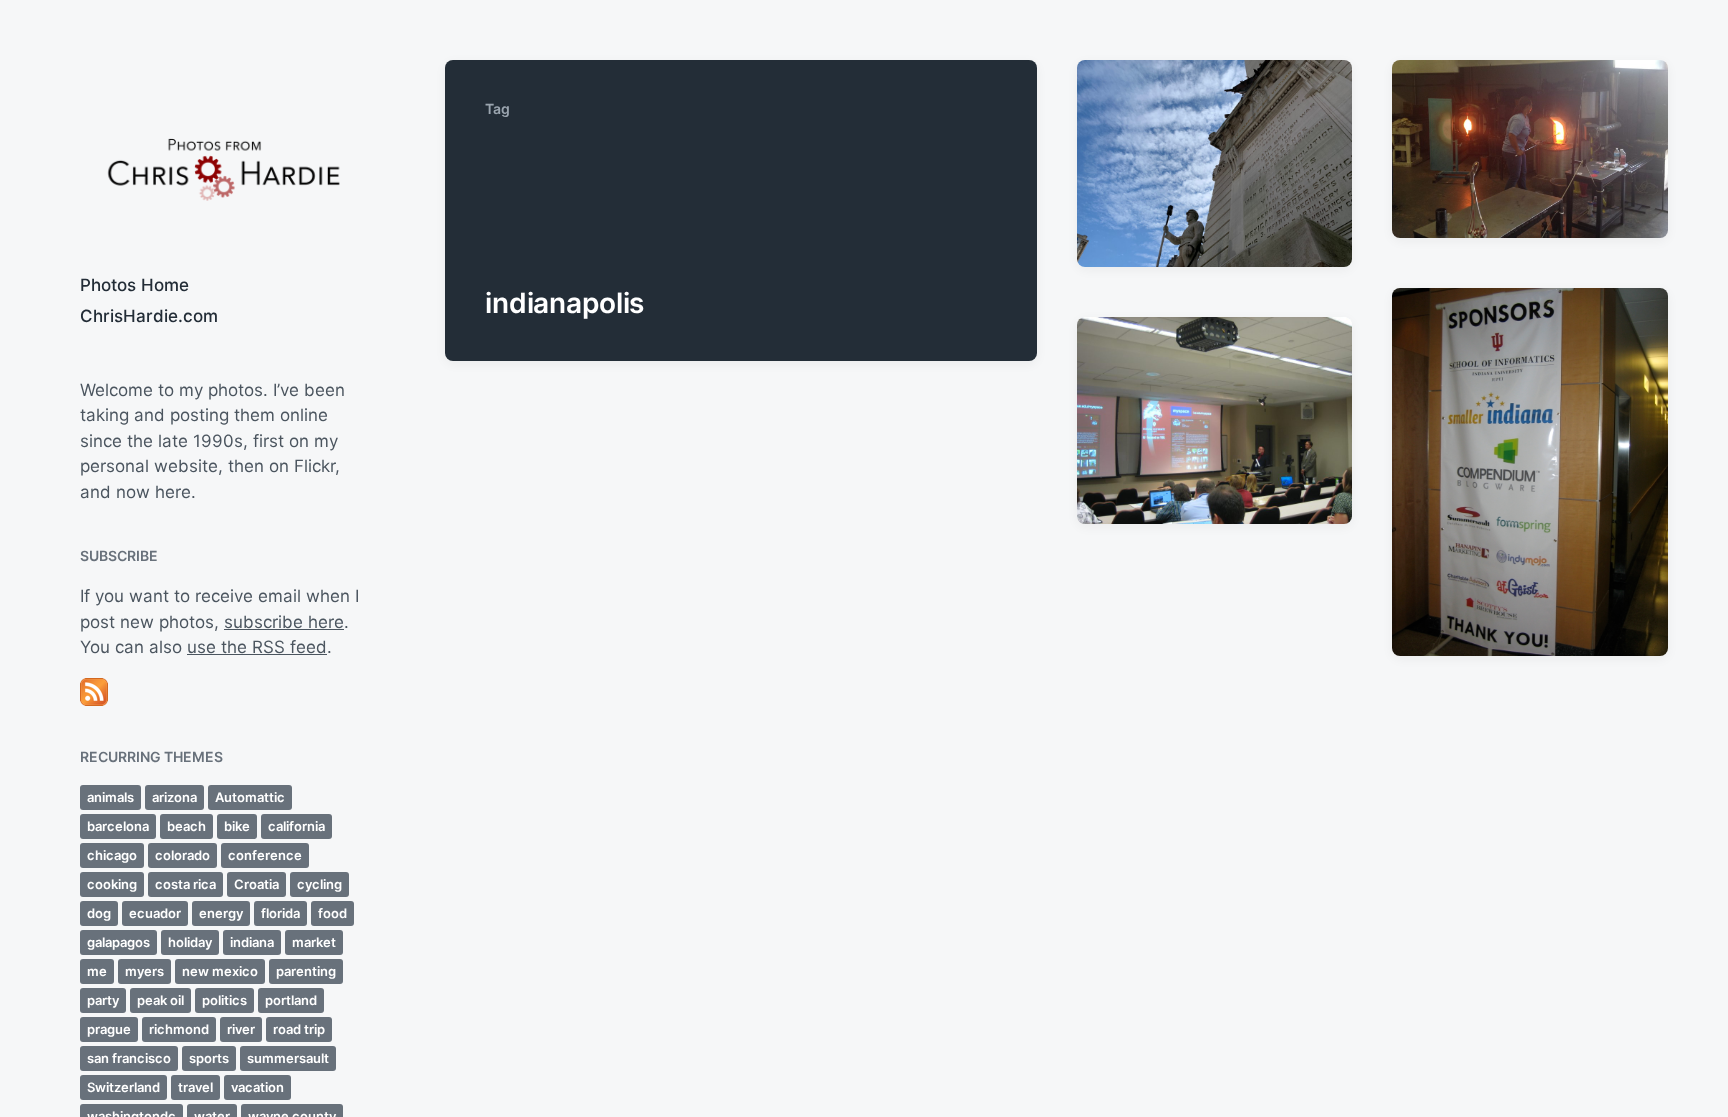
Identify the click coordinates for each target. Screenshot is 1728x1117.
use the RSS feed (257, 647)
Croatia (256, 884)
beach (186, 826)
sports (209, 1058)
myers (144, 971)
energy (221, 913)
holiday (190, 942)
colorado (182, 855)
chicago (112, 855)
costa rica (185, 884)
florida (280, 913)
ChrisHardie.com (149, 316)
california (296, 826)
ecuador (155, 913)
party (103, 1000)
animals (110, 797)
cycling (319, 884)
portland (291, 1000)
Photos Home (134, 285)
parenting (306, 971)
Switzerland (123, 1087)
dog (99, 913)
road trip (299, 1029)
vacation (257, 1087)
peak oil (160, 1000)
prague (109, 1029)
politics (224, 1000)
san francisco (129, 1058)
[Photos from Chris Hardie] (222, 167)
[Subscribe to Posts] (222, 692)
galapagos (118, 942)
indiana (252, 942)
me (97, 971)
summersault (288, 1058)
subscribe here (284, 622)
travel (195, 1087)
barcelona (118, 826)
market (314, 942)
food (332, 913)
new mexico (220, 971)
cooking (112, 884)
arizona (174, 797)
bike (237, 826)
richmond (179, 1029)
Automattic (250, 797)
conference (265, 855)
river (241, 1029)
